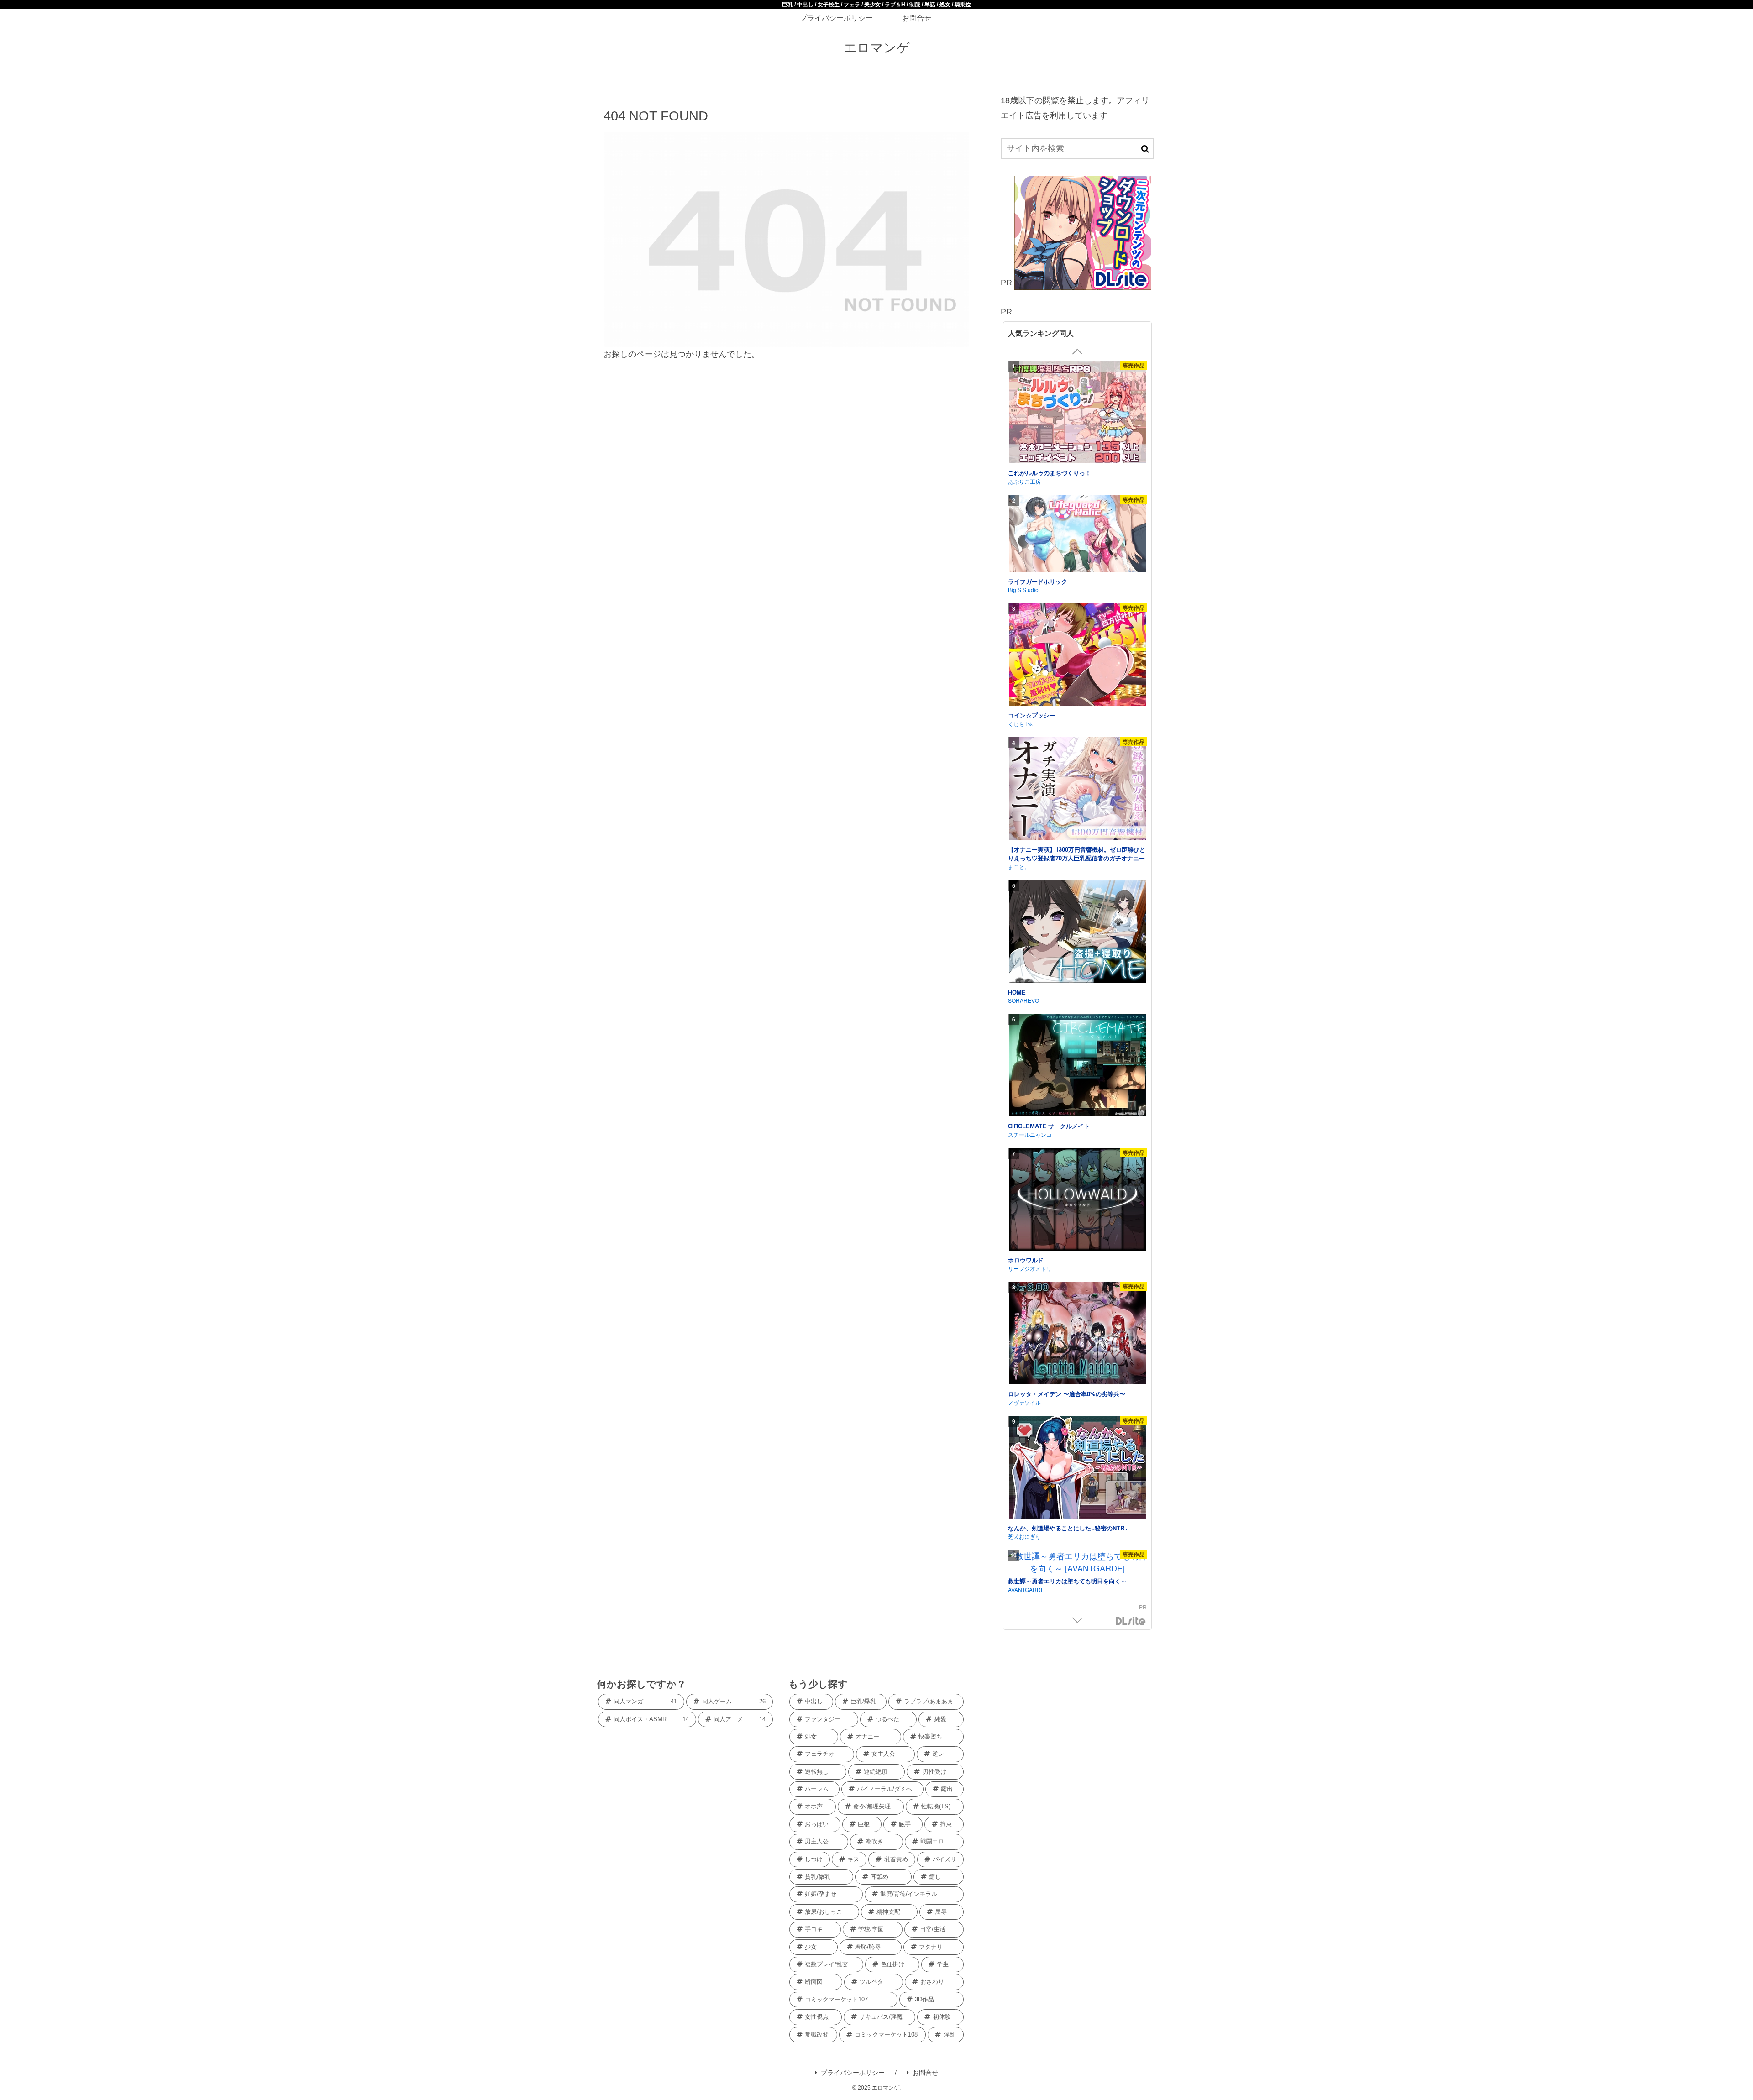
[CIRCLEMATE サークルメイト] (1077, 1066)
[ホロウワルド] (1077, 1201)
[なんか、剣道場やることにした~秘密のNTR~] (1077, 1469)
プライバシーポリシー (853, 2073)
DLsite (1131, 1621)
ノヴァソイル (1024, 1402)
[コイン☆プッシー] (1077, 656)
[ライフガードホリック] (1077, 535)
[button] (1145, 149)
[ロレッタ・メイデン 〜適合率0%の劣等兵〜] (1077, 1334)
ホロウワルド (1026, 1260)
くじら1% (1020, 724)
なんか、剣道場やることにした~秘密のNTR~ (1068, 1528)
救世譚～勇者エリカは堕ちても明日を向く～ (1067, 1581)
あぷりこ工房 (1024, 481)
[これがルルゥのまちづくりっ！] (1077, 413)
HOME (1017, 992)
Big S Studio (1023, 589)
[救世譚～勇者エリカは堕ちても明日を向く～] (1077, 1562)
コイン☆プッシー (1032, 715)
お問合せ (925, 2073)
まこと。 (1019, 867)
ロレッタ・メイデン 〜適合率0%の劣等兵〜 (1067, 1394)
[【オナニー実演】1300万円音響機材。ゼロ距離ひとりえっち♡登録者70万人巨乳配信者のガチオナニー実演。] (1077, 790)
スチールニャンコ (1030, 1134)
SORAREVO (1023, 1000)
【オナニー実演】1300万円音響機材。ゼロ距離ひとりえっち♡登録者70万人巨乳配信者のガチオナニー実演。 (1077, 858)
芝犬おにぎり (1024, 1536)
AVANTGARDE (1026, 1589)
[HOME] (1077, 933)
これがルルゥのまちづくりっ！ (1050, 473)
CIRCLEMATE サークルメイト (1049, 1126)
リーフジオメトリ (1030, 1268)
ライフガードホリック (1038, 581)
